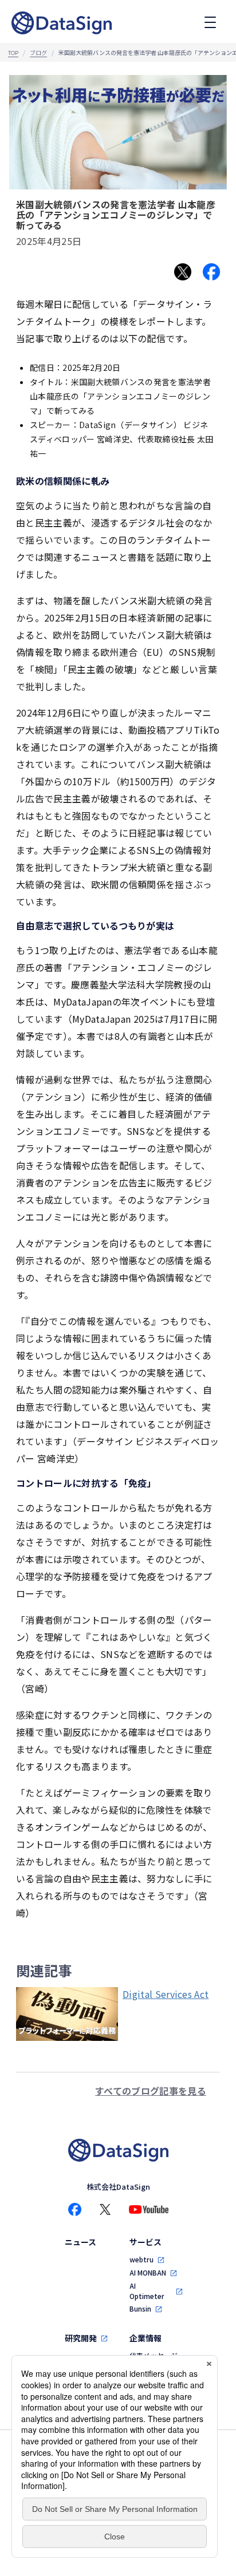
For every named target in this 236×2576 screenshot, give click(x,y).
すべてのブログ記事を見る (151, 2091)
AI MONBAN (148, 2272)
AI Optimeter (147, 2291)
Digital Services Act (166, 1994)
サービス (145, 2242)
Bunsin (140, 2308)
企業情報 (145, 2338)
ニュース (80, 2242)
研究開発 (81, 2338)
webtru (141, 2259)
